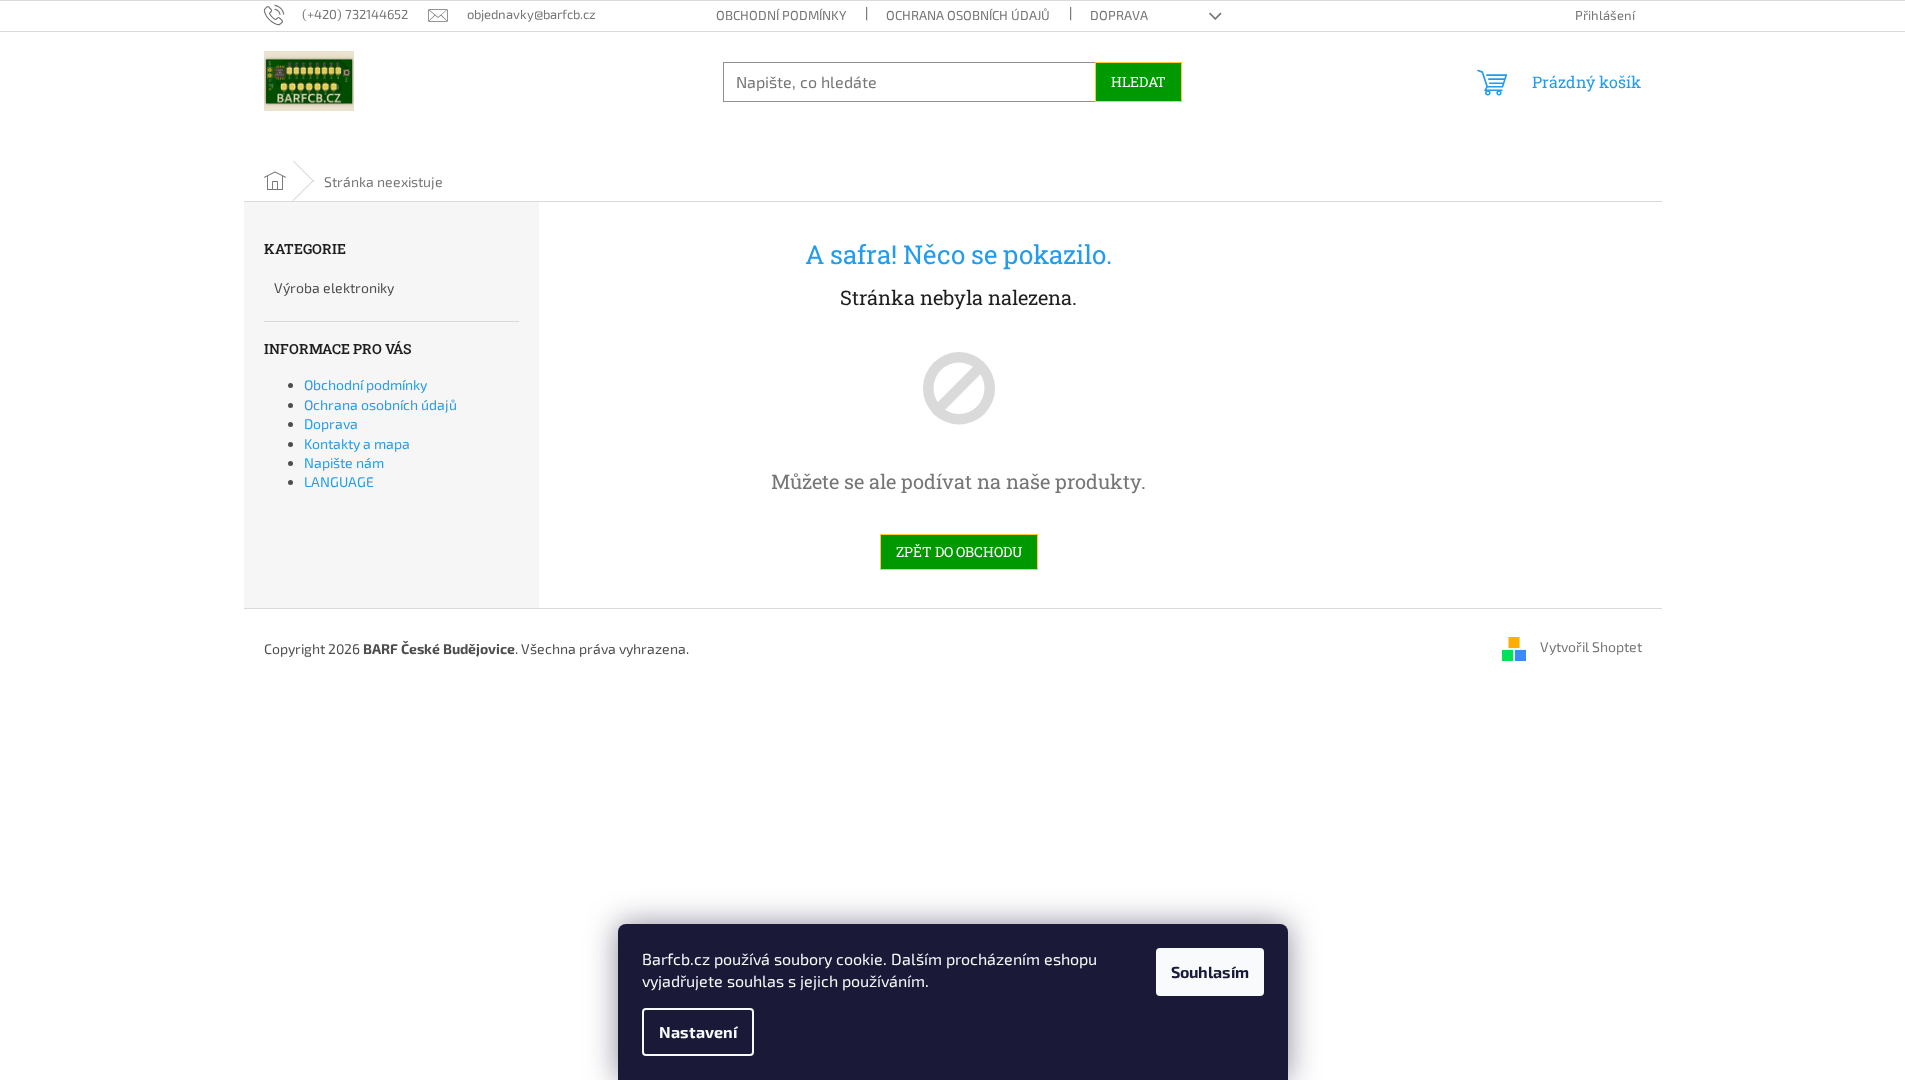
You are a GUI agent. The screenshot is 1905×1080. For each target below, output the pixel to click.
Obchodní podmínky (781, 15)
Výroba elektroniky (334, 287)
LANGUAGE (339, 481)
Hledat (1138, 81)
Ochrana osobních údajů (968, 15)
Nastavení (698, 1031)
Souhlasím (1210, 971)
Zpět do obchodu (959, 551)
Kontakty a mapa (357, 443)
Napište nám (344, 462)
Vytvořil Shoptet (1591, 646)
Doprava (1119, 15)
